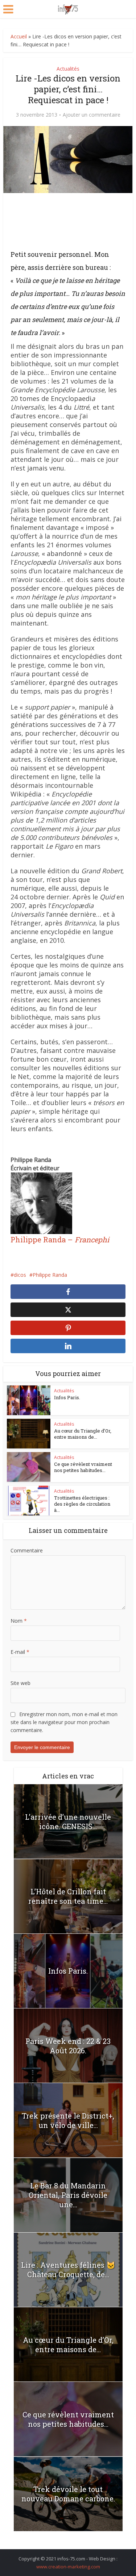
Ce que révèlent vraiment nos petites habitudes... (83, 1467)
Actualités (68, 69)
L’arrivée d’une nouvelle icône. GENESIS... (68, 1822)
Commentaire (27, 1550)
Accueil (19, 36)
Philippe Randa (50, 1275)
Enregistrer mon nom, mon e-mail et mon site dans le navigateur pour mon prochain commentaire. (64, 1722)
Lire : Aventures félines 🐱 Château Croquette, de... (68, 2270)
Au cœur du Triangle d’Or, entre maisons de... (83, 1434)
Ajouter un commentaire (92, 115)
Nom (19, 1621)
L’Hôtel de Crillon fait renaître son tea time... (68, 1896)
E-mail (20, 1652)
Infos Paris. (67, 1397)
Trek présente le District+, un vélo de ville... (68, 2120)
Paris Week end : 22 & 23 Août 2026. (68, 2046)
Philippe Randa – (60, 1239)
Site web (20, 1683)
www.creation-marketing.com (68, 2567)
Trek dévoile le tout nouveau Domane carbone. (68, 2494)
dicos (20, 1275)
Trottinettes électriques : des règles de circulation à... (82, 1504)
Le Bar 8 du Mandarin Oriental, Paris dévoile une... (68, 2195)
